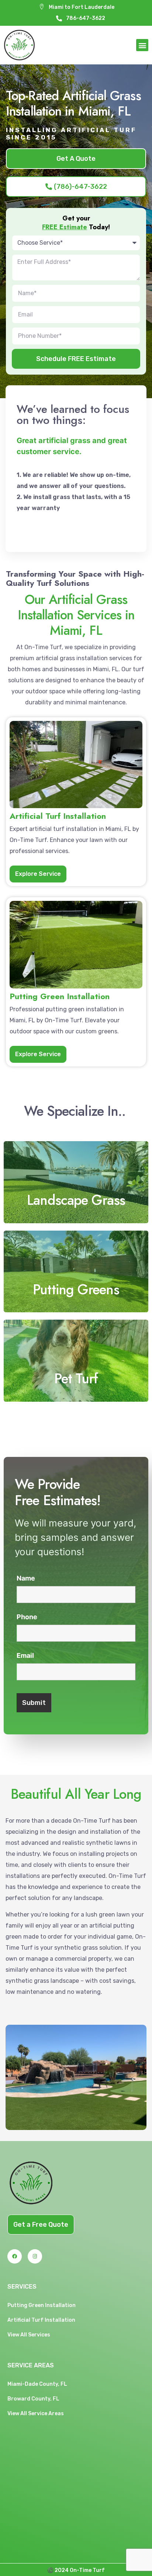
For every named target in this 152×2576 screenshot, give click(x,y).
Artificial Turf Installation (41, 2320)
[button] (142, 45)
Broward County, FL (33, 2399)
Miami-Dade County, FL (37, 2384)
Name (26, 1578)
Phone (27, 1617)
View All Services (29, 2335)
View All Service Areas (36, 2414)
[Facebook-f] (15, 2256)
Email (25, 1656)
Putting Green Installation (42, 2305)
